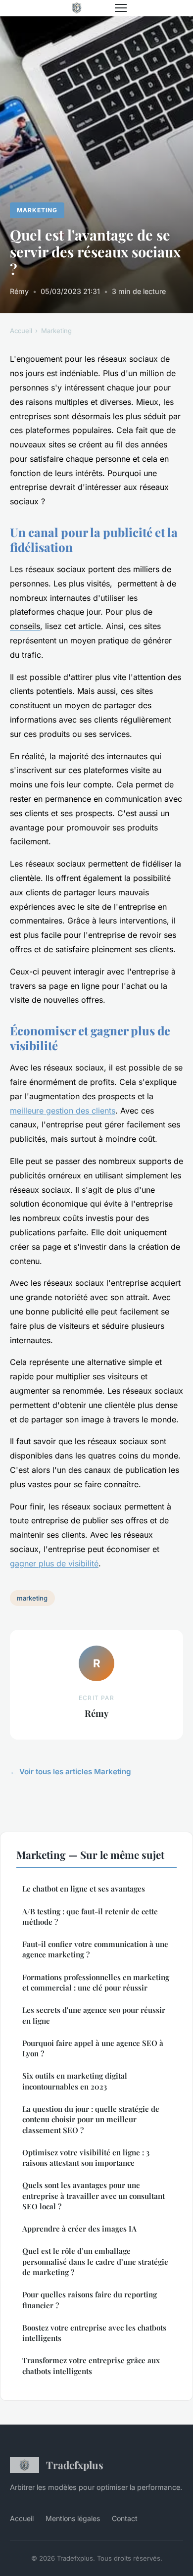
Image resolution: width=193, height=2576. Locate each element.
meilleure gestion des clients (63, 1111)
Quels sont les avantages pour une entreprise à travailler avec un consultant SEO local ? (94, 2196)
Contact (125, 2518)
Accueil (21, 331)
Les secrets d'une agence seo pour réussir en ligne (94, 2015)
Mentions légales (73, 2518)
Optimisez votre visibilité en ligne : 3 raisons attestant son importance (86, 2158)
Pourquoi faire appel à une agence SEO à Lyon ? (93, 2048)
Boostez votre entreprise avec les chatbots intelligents (94, 2333)
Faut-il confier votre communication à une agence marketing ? (95, 1949)
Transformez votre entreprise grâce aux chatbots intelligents (91, 2365)
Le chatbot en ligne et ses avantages (84, 1889)
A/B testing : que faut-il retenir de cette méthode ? (90, 1917)
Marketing (37, 210)
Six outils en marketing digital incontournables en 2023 (75, 2081)
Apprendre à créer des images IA (79, 2229)
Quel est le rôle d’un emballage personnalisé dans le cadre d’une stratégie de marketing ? (95, 2261)
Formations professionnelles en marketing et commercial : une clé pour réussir (96, 1982)
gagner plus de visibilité (54, 1563)
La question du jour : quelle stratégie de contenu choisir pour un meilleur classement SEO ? (91, 2119)
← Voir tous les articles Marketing (71, 1772)
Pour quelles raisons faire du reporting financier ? (90, 2300)
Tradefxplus (75, 2465)
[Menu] (121, 8)
